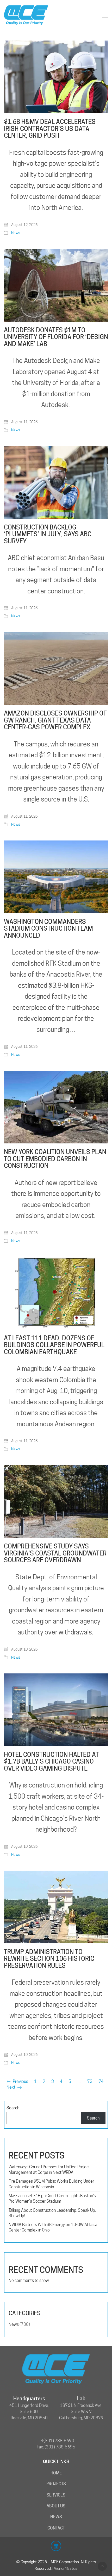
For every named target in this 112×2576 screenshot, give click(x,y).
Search (13, 2108)
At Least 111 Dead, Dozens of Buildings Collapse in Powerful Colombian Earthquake (54, 1345)
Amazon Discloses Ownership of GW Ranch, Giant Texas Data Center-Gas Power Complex (55, 720)
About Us (56, 2506)
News (16, 233)
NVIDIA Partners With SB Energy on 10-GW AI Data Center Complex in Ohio (53, 2227)
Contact (56, 2528)
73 (90, 2081)
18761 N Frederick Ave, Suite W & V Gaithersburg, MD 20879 (81, 2412)
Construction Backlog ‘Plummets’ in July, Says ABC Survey (48, 534)
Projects (56, 2484)
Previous (20, 2081)
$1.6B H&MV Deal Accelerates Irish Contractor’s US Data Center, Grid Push (50, 129)
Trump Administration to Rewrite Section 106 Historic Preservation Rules (49, 1959)
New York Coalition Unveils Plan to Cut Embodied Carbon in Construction (55, 1159)
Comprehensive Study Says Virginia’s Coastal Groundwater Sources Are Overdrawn (55, 1553)
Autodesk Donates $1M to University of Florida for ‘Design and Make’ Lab (56, 337)
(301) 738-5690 (59, 2441)
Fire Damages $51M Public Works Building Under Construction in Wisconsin (51, 2184)
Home (56, 2473)
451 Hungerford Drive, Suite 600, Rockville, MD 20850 (29, 2412)
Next (11, 2087)
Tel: (41, 2441)
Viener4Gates (66, 2568)
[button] (105, 15)
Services (56, 2495)
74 (101, 2081)
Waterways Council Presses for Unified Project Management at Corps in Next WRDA (49, 2170)
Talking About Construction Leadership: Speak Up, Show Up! (52, 2213)
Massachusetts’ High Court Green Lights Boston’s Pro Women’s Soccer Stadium (52, 2198)
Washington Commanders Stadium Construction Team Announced (48, 929)
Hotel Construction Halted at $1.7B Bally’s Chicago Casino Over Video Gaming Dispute (51, 1762)
